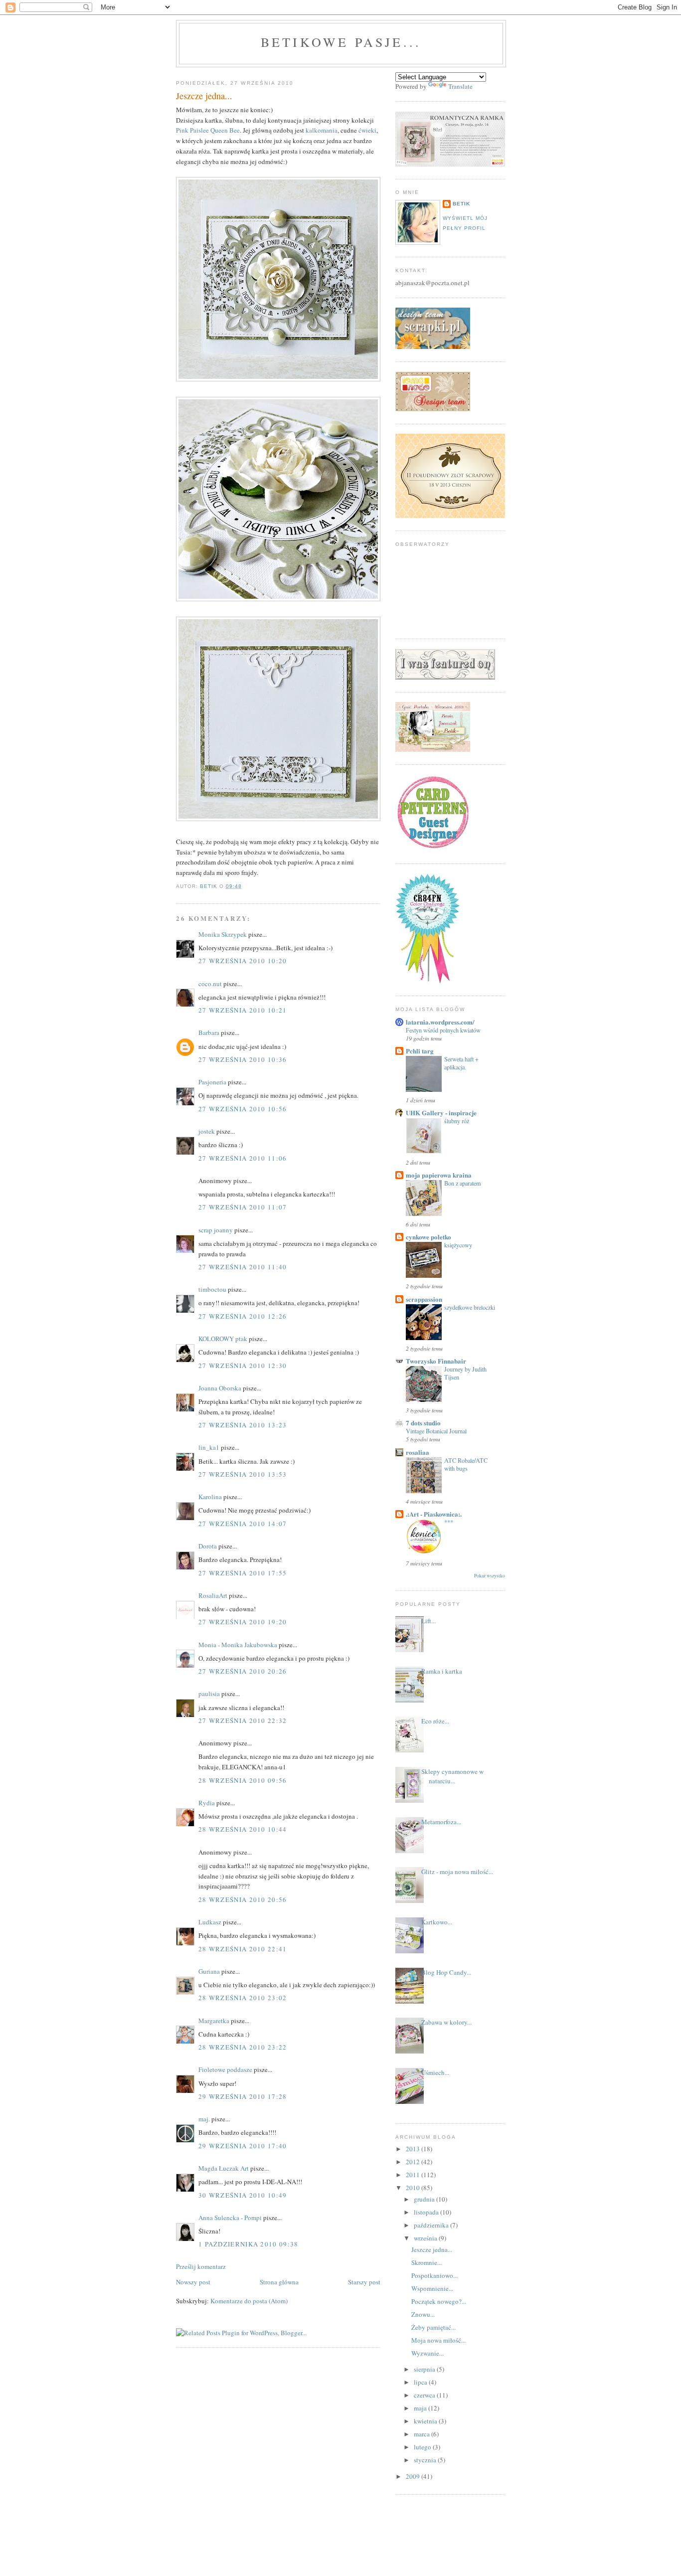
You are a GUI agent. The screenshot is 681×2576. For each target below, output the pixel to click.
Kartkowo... (437, 1922)
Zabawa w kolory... (446, 2022)
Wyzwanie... (427, 2353)
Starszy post (364, 2282)
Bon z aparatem (463, 1183)
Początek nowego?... (439, 2301)
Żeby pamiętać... (433, 2327)
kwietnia (426, 2421)
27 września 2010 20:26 (243, 1671)
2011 (414, 2175)
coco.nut (210, 984)
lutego (423, 2447)
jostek (207, 1131)
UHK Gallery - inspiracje (441, 1113)
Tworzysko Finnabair (436, 1361)
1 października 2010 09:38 (249, 2244)
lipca (421, 2382)
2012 (414, 2162)
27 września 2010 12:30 (243, 1366)
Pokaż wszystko (490, 1576)
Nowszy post (193, 2282)
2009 (414, 2476)
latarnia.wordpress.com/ (440, 1022)
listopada (427, 2212)
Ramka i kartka (442, 1671)
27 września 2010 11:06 (243, 1158)
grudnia (425, 2199)
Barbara (209, 1032)
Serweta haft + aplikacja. (461, 1063)
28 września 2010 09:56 (243, 1780)
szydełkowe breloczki (470, 1307)
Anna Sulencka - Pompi (230, 2218)
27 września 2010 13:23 (243, 1425)
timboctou (212, 1289)
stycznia (426, 2460)
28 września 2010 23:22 (243, 2047)
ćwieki (367, 130)
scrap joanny (216, 1230)
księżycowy (458, 1245)
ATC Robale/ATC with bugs (466, 1464)
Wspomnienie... (432, 2288)
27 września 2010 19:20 (243, 1622)
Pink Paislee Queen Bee (208, 130)
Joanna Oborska (220, 1388)
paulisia (209, 1694)
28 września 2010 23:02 (243, 1998)
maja (421, 2408)
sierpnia (425, 2369)
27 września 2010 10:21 (243, 1010)
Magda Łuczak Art (224, 2168)
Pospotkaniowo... (434, 2275)
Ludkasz (210, 1922)
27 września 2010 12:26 (243, 1316)
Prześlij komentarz (201, 2266)
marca (423, 2434)
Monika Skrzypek (223, 934)
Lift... (428, 1621)
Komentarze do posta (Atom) (249, 2301)
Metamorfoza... (441, 1822)
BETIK (461, 204)
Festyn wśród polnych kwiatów (443, 1030)
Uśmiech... (435, 2072)
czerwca (425, 2395)
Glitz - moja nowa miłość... (457, 1872)
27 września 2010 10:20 (243, 961)
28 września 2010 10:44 (243, 1829)
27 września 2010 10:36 (243, 1059)
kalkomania (322, 130)
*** (449, 1522)
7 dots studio (423, 1423)
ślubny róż (457, 1121)
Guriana (209, 1971)
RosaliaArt (213, 1595)
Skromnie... (426, 2262)
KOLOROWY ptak (223, 1339)
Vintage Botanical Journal (436, 1431)
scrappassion (424, 1299)
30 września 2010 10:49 (243, 2195)
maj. (204, 2119)
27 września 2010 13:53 (243, 1474)
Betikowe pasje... (341, 42)
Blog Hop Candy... (446, 1972)
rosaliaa (418, 1452)
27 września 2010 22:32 (243, 1720)
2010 (414, 2188)
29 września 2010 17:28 (243, 2096)
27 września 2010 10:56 (243, 1109)
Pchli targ (420, 1051)
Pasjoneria (212, 1082)
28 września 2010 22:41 (243, 1949)
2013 (414, 2149)
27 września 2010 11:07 (243, 1207)
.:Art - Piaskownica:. (434, 1514)
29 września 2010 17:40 (243, 2146)
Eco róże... (435, 1721)
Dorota (208, 1546)
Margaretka (214, 2021)
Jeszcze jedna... (432, 2249)
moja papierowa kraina (439, 1175)
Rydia (207, 1803)
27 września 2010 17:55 (243, 1573)
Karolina (210, 1497)
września (426, 2238)
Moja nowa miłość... (438, 2340)
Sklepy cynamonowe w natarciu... (452, 1776)
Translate (460, 86)
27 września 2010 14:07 (243, 1524)
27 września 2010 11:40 (243, 1267)
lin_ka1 (209, 1447)
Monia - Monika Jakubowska (238, 1645)
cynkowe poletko (428, 1237)
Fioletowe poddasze (225, 2069)
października (432, 2225)
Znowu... (423, 2314)
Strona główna (279, 2282)
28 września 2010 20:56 (243, 1899)
